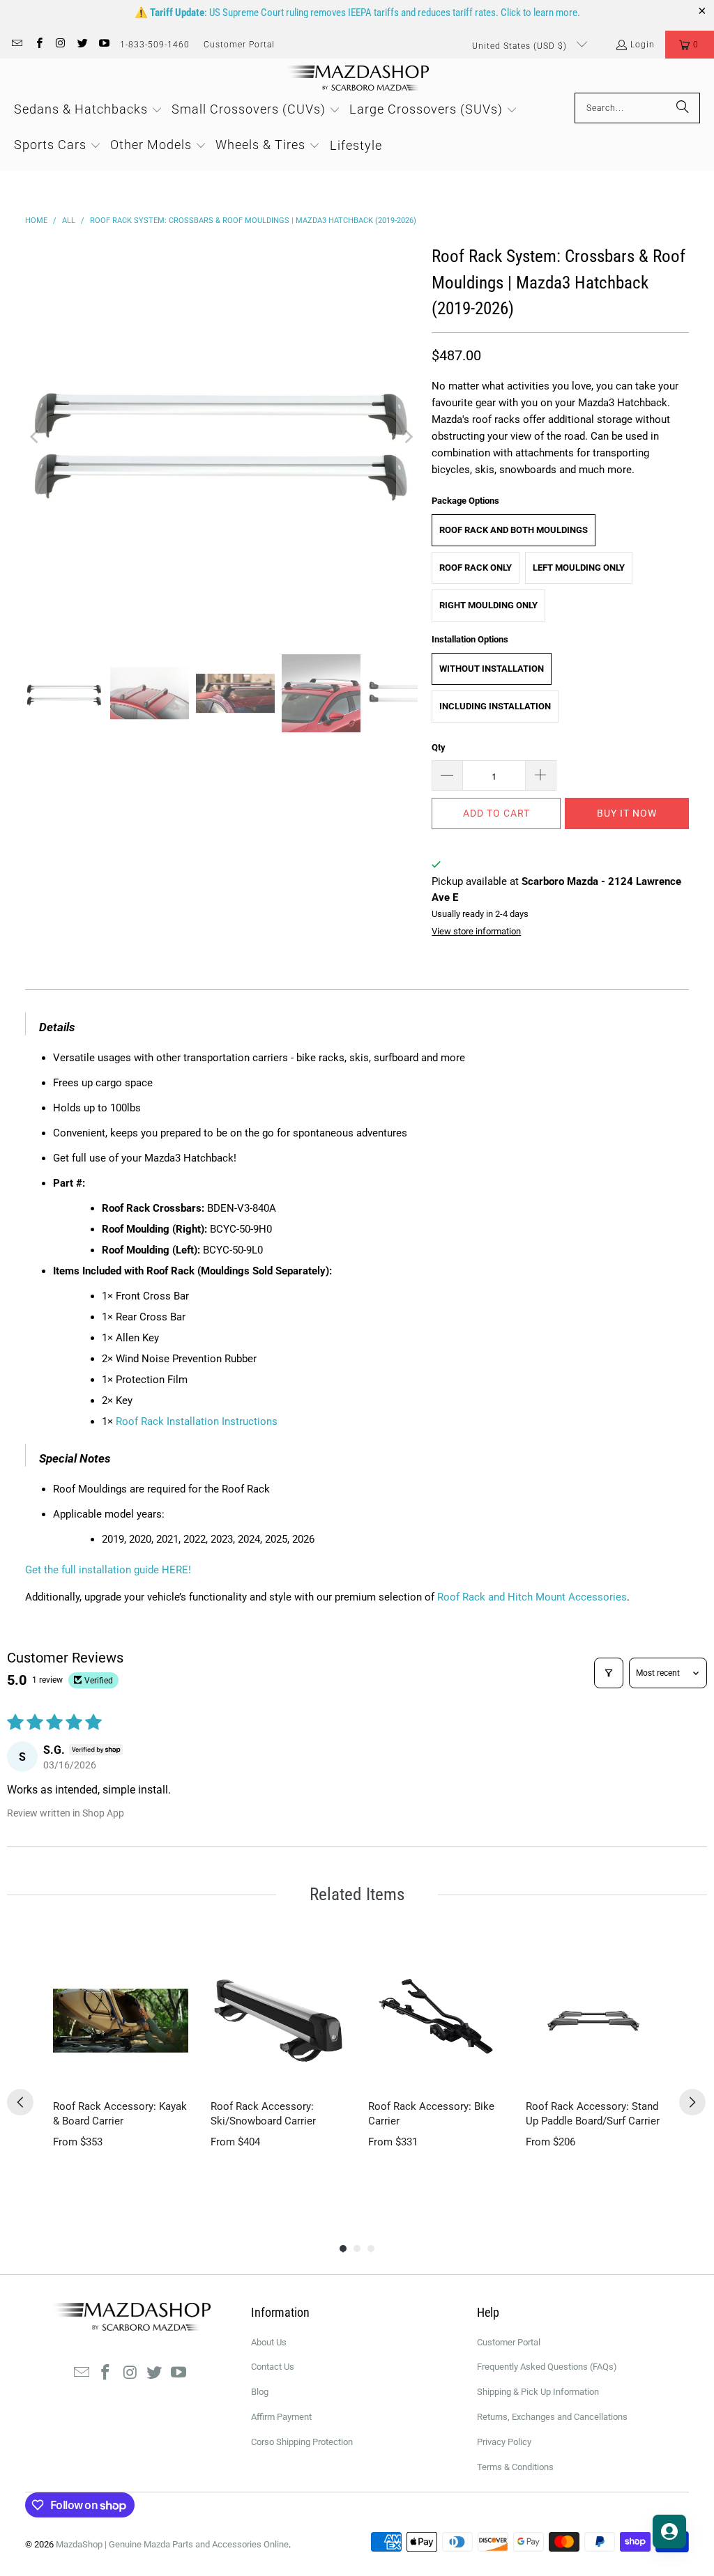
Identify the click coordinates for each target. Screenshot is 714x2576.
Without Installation (492, 669)
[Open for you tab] (669, 2531)
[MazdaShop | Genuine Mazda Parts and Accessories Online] (357, 79)
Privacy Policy (504, 2442)
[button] (690, 45)
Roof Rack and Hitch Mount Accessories (532, 1597)
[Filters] (609, 1673)
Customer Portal (239, 45)
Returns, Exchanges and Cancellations (552, 2417)
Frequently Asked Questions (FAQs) (547, 2367)
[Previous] (36, 437)
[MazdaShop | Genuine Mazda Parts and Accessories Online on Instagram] (60, 45)
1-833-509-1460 (155, 45)
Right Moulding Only (488, 605)
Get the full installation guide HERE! (108, 1570)
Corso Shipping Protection (302, 2442)
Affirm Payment (281, 2417)
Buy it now (627, 813)
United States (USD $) (521, 46)
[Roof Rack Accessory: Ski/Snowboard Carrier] (278, 2021)
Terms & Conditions (515, 2467)
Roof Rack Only (476, 568)
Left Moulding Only (579, 568)
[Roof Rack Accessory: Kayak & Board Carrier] (121, 2021)
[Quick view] (174, 2074)
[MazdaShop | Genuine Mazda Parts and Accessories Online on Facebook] (38, 45)
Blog (260, 2392)
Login (643, 45)
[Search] (683, 108)
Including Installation (495, 706)
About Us (269, 2342)
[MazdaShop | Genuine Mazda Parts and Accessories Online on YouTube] (104, 45)
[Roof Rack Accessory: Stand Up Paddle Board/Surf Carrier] (593, 2021)
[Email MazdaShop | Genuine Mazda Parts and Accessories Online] (16, 45)
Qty (439, 747)
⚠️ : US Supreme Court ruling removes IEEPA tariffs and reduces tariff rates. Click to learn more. (357, 13)
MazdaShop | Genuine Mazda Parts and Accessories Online (172, 2544)
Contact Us (273, 2367)
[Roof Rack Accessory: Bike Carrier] (436, 2021)
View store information (476, 931)
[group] (121, 2074)
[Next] (407, 437)
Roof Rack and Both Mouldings (514, 530)
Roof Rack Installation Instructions (197, 1421)
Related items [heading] (357, 1894)
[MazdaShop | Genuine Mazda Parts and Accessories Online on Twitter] (82, 45)
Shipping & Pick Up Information (538, 2392)
